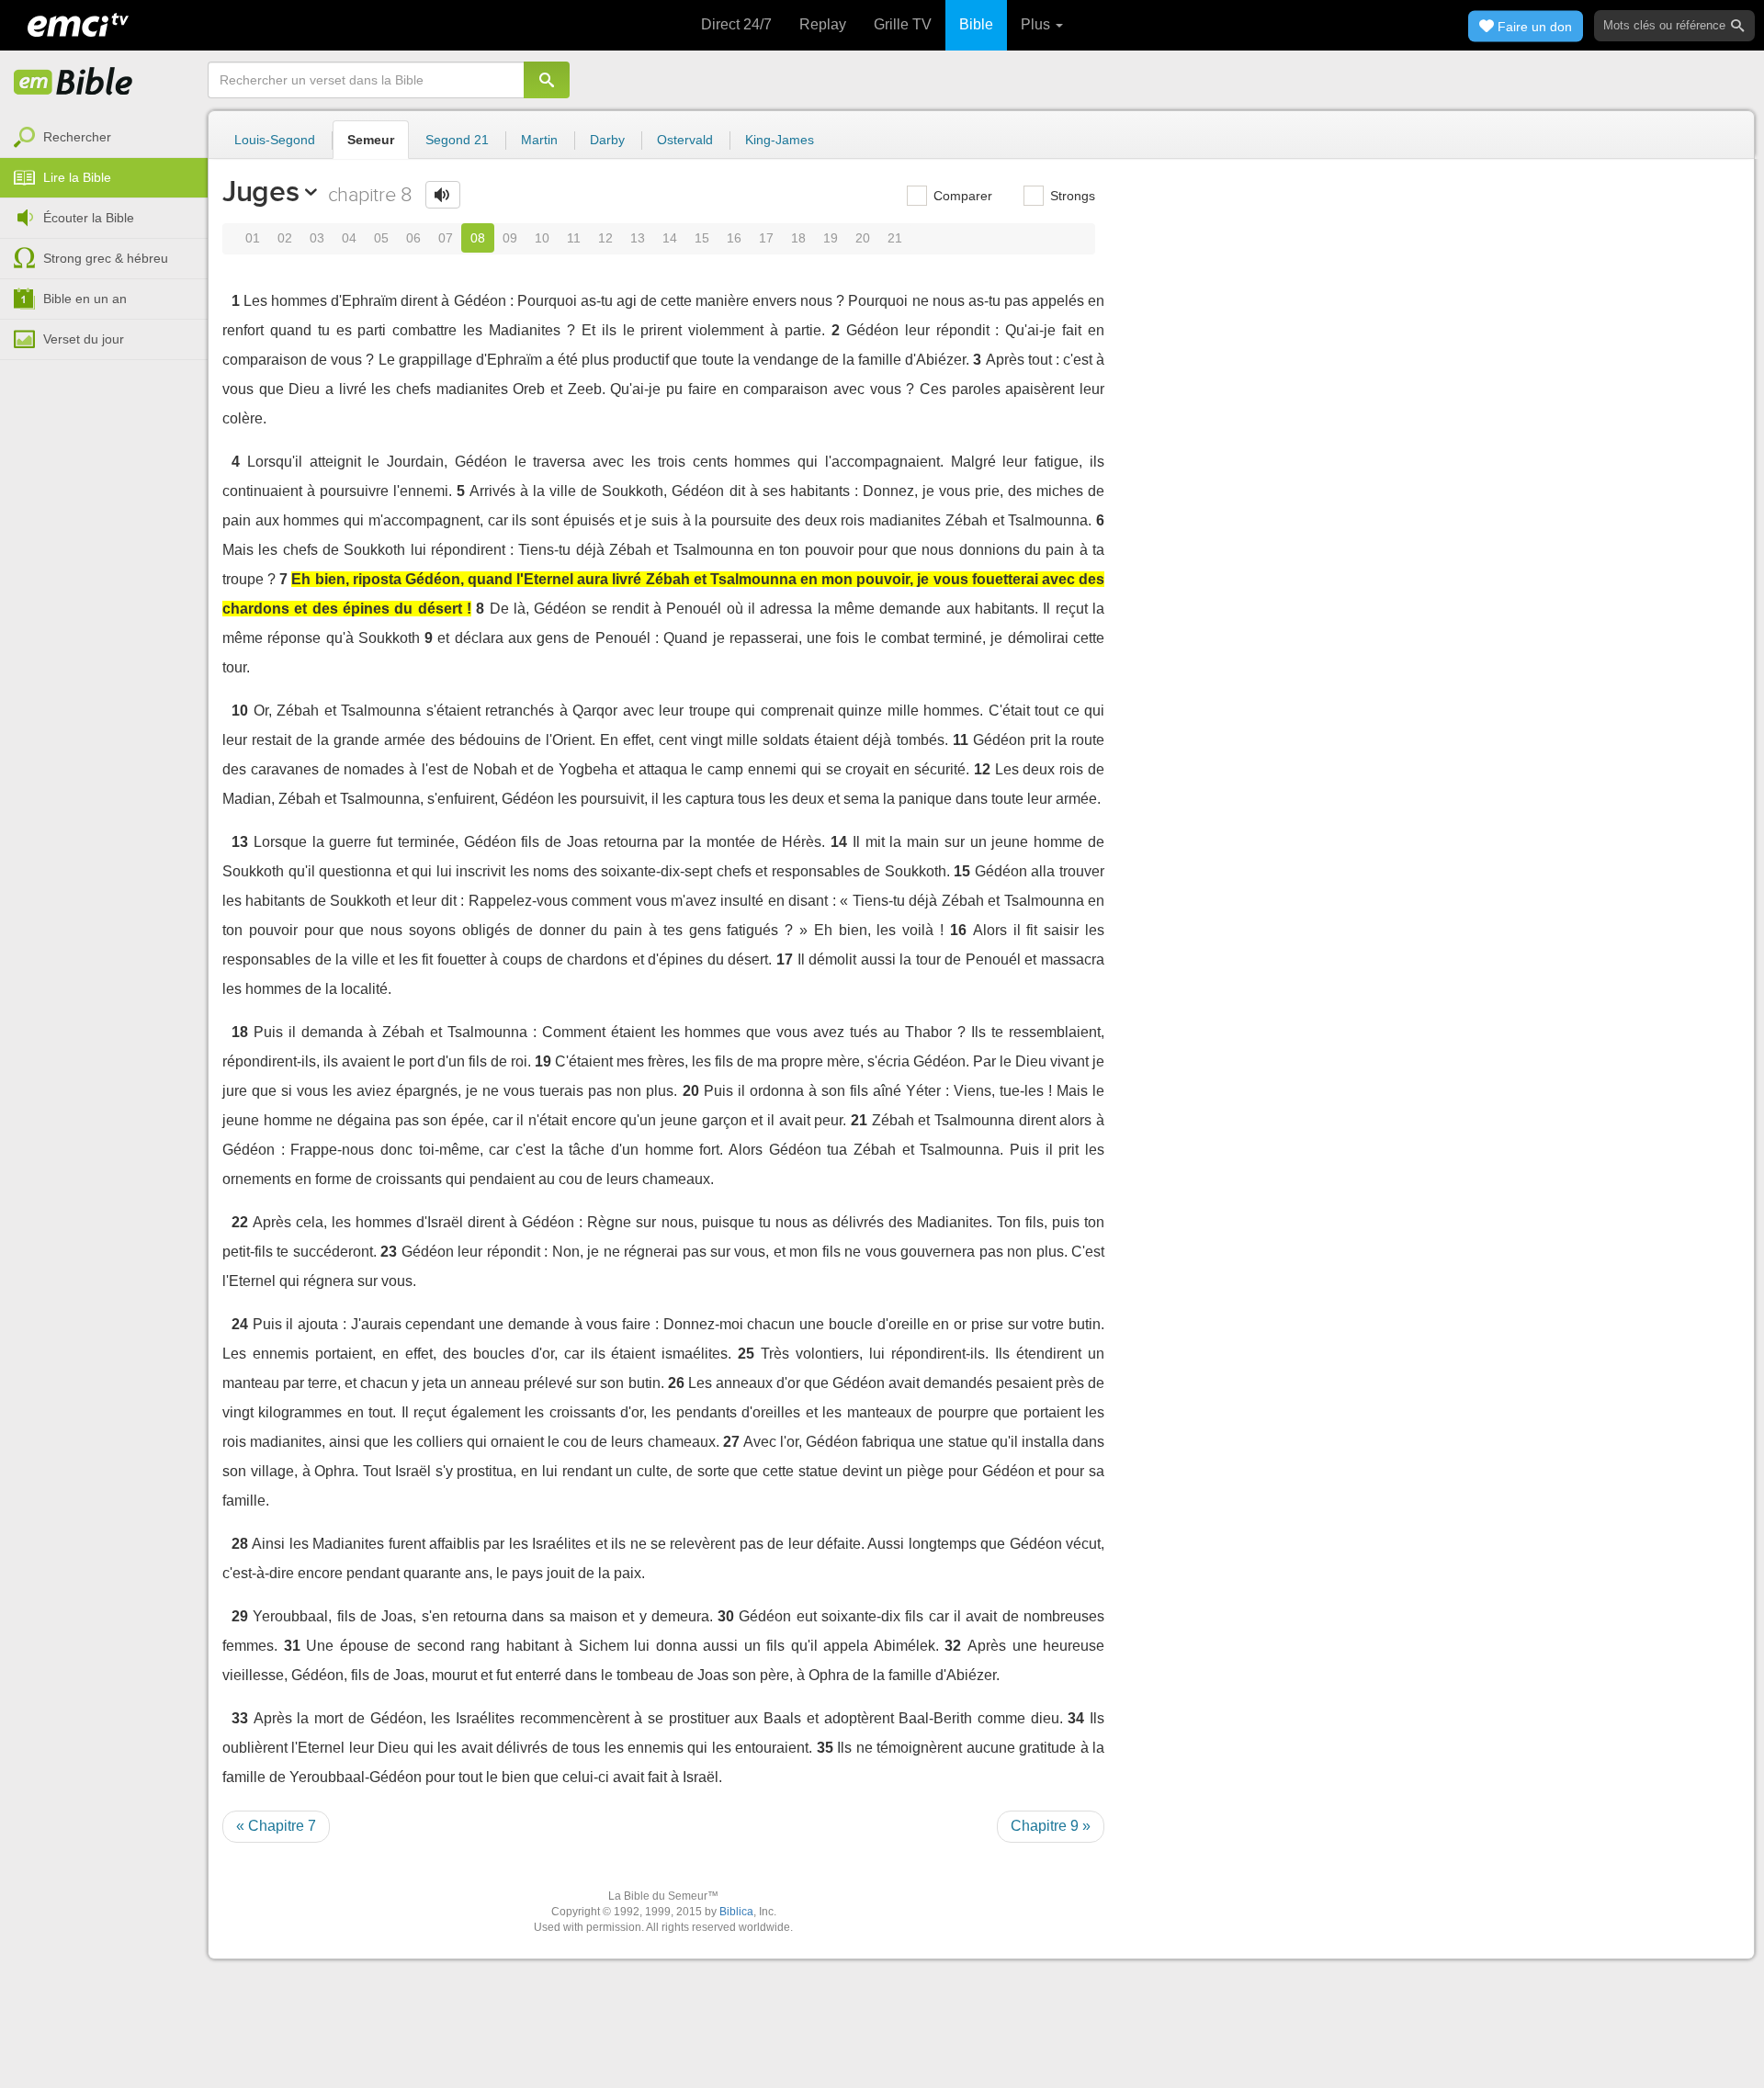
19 (831, 238)
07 (446, 238)
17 (766, 238)
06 (413, 238)
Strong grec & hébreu (106, 258)
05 (381, 238)
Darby (607, 140)
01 (253, 238)
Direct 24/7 (736, 24)
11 (574, 238)
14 (670, 238)
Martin (539, 140)
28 (240, 1544)
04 (349, 238)
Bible (976, 24)
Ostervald (685, 140)
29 (240, 1616)
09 (510, 238)
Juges (260, 191)
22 (240, 1222)
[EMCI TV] (78, 23)
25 (746, 1354)
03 (317, 238)
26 (676, 1383)
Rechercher (77, 137)
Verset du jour (84, 339)
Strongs (1071, 196)
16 (734, 238)
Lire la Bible (77, 177)
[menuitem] (104, 138)
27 (731, 1442)
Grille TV (903, 24)
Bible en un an (85, 299)
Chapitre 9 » (1051, 1826)
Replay (823, 24)
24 (240, 1324)
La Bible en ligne (73, 83)
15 (702, 238)
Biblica (736, 1912)
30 (726, 1616)
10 (542, 238)
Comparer (961, 196)
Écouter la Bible (89, 218)
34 (1076, 1718)
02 (285, 238)
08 (478, 238)
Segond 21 (457, 140)
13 (638, 238)
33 (240, 1718)
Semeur (371, 140)
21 (895, 238)
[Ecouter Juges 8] (443, 195)
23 (389, 1252)
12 (605, 238)
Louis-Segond (275, 140)
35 (825, 1748)
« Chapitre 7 (276, 1826)
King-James (780, 140)
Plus (1037, 24)
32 (953, 1646)
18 (798, 238)
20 (863, 238)
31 (292, 1646)
